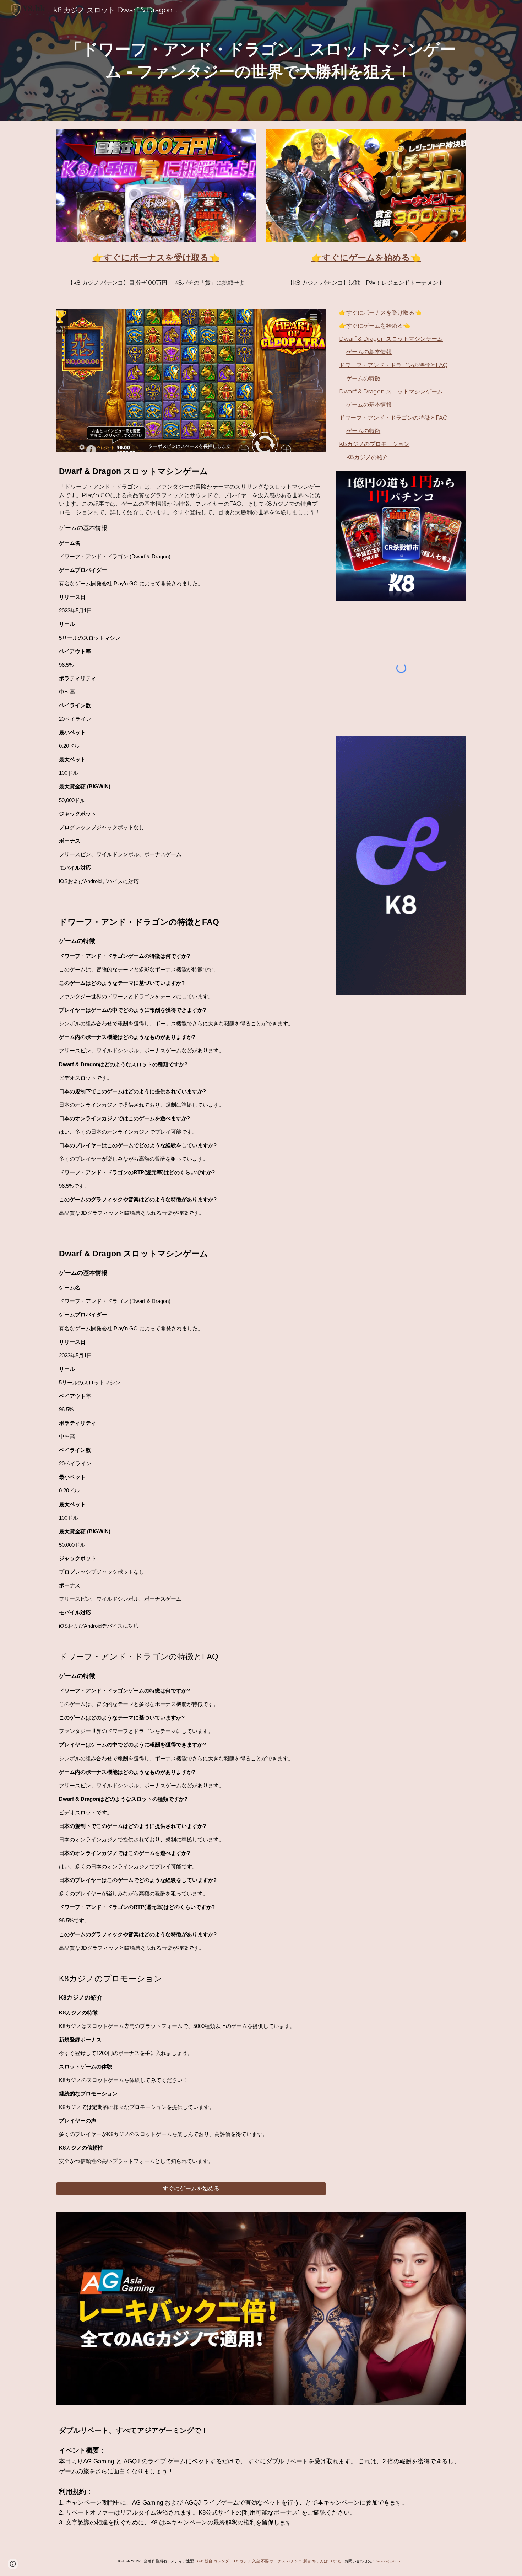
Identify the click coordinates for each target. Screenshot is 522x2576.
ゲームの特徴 (363, 378)
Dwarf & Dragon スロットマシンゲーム (391, 339)
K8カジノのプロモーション (374, 444)
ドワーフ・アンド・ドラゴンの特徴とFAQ (393, 365)
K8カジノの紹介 (367, 457)
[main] (261, 60)
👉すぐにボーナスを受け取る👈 (380, 313)
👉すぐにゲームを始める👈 (375, 326)
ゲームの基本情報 (369, 352)
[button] (13, 2564)
